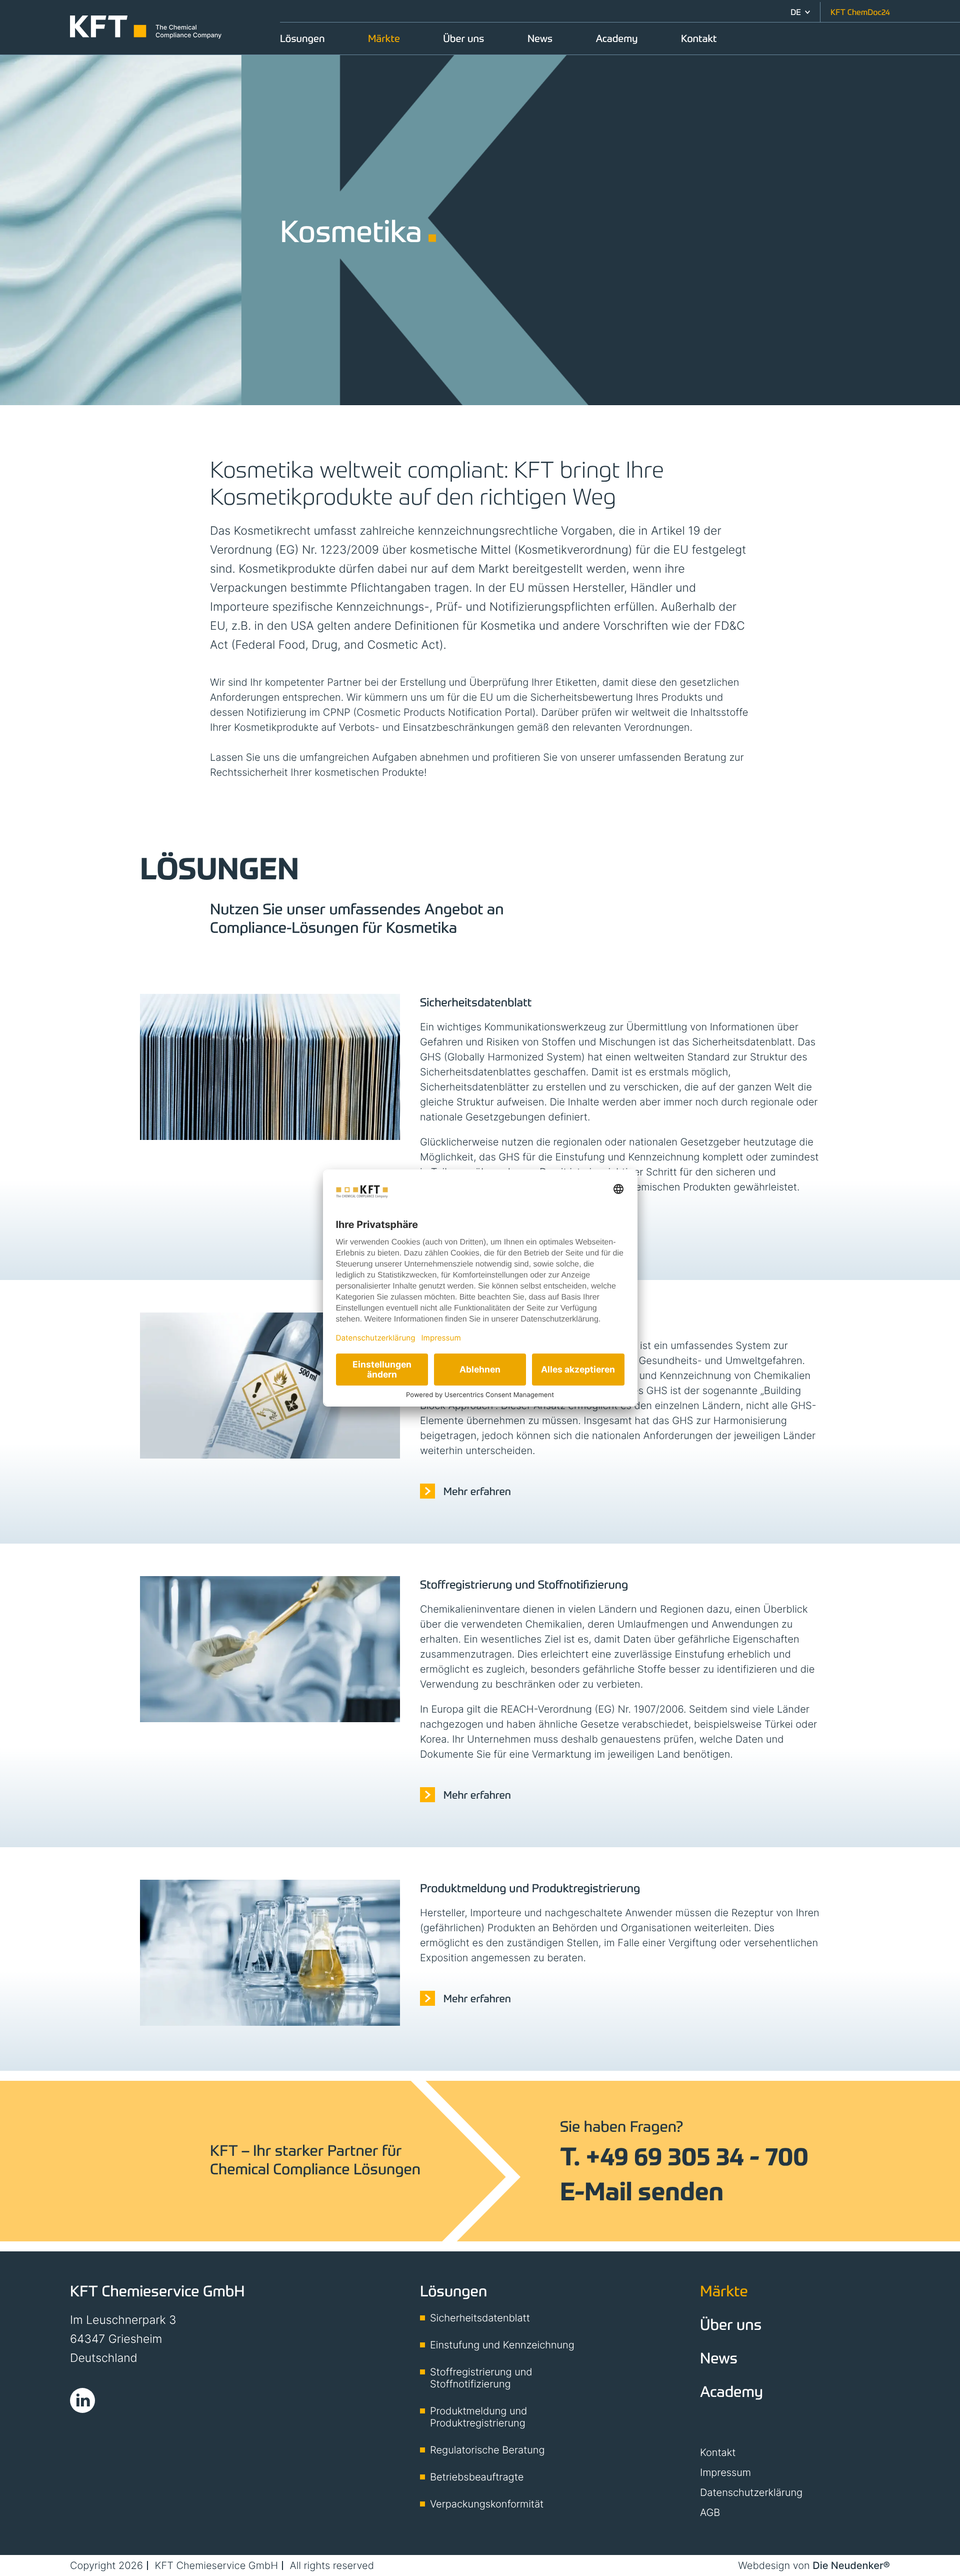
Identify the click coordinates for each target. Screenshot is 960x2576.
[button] (800, 12)
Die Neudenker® (851, 2565)
